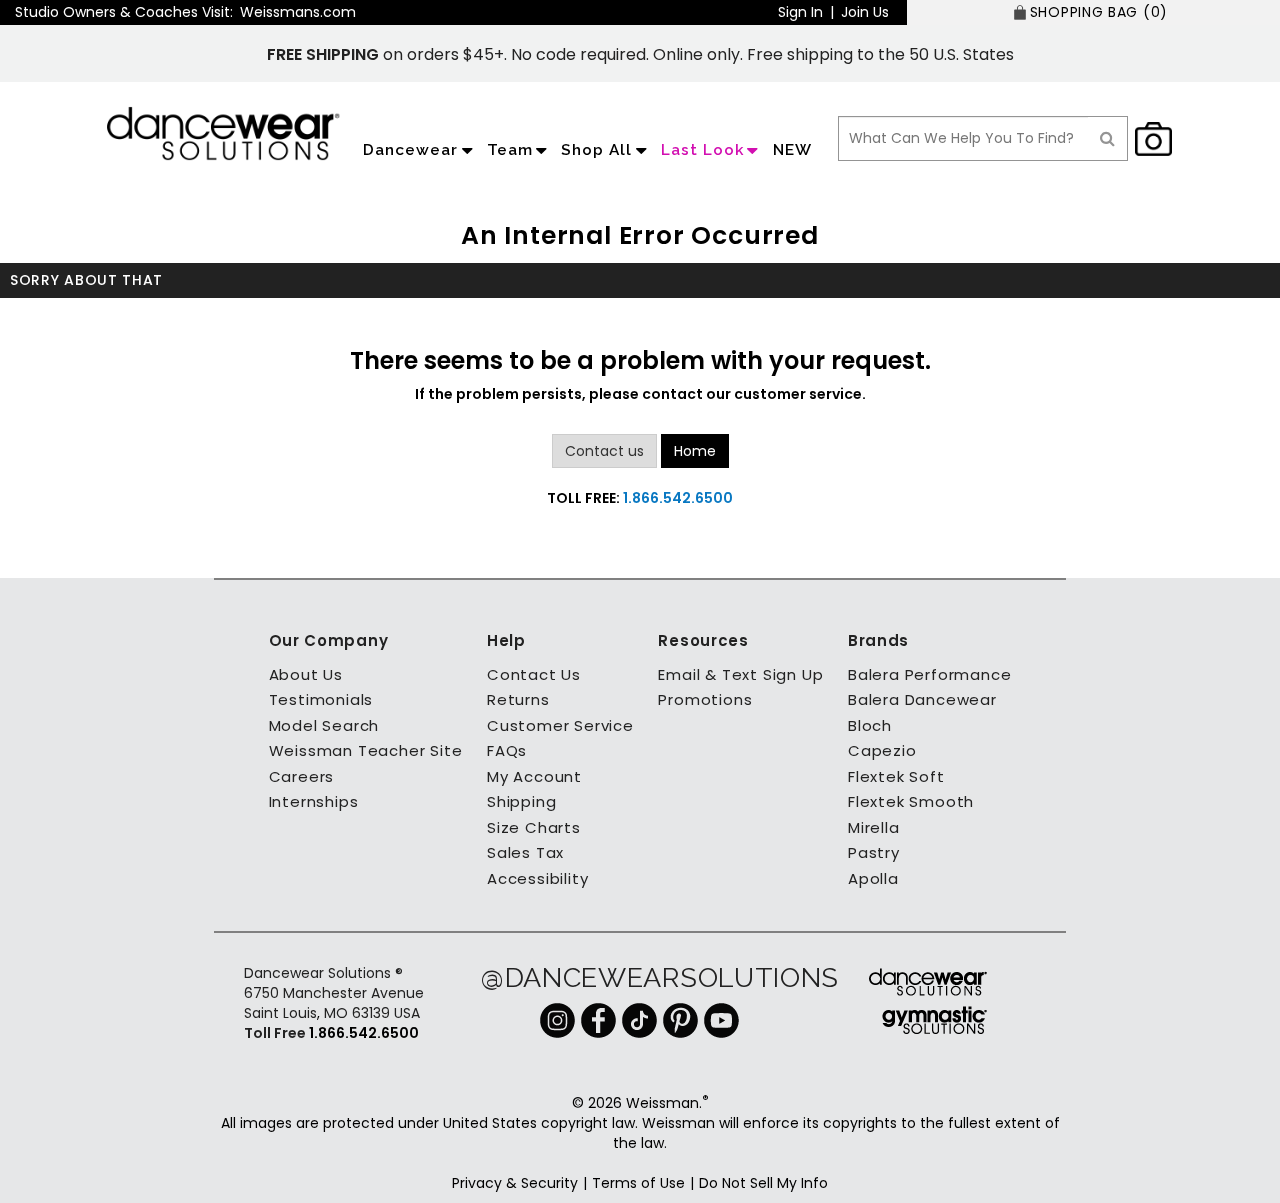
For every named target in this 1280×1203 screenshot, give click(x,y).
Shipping (521, 801)
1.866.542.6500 (678, 498)
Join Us (865, 12)
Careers (302, 776)
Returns (518, 699)
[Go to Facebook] (598, 1019)
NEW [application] (792, 150)
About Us (306, 674)
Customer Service (560, 725)
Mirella (874, 827)
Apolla (873, 878)
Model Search (324, 725)
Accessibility (537, 878)
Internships (314, 801)
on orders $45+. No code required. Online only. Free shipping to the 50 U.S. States (640, 54)
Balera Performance (929, 674)
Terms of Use (638, 1183)
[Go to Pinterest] (680, 1019)
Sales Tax (525, 852)
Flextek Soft (896, 776)
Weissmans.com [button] (298, 12)
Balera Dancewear (922, 699)
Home (695, 451)
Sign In (800, 12)
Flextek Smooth (911, 801)
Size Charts (534, 827)
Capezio (882, 750)
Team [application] (510, 150)
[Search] (1108, 138)
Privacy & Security (515, 1183)
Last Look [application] (702, 150)
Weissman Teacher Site (366, 750)
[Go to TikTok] (639, 1019)
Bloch (870, 725)
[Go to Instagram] (557, 1019)
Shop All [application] (596, 150)
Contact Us (534, 674)
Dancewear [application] (410, 150)
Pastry (874, 852)
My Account (534, 776)
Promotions (705, 699)
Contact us (604, 451)
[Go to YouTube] (721, 1019)
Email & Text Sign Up (740, 674)
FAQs (507, 750)
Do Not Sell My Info (763, 1183)
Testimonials (321, 699)
